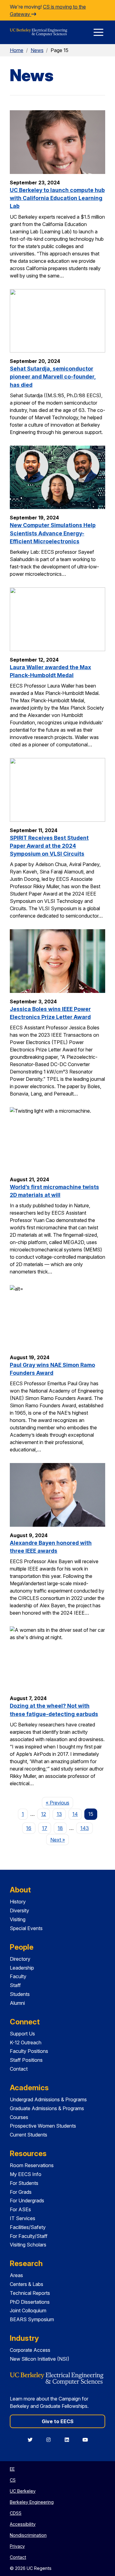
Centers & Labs (27, 2284)
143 (85, 1828)
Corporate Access (30, 2350)
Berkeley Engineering (32, 2502)
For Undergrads (27, 2201)
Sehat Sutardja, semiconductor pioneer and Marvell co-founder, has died (53, 377)
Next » (59, 1840)
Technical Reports (30, 2293)
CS (13, 2480)
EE (12, 2469)
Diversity (19, 1910)
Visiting (18, 1919)
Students (20, 1994)
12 (44, 1814)
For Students (24, 2183)
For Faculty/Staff (29, 2236)
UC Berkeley (23, 2491)
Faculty (18, 1976)
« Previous (59, 1803)
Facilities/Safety (28, 2227)
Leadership (22, 1968)
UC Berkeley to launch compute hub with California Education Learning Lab (57, 198)
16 (29, 1828)
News (37, 50)
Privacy (17, 2546)
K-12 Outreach (26, 2042)
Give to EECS (58, 2421)
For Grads (21, 2192)
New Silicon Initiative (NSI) (40, 2359)
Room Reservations (32, 2165)
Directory (20, 1959)
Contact (19, 2069)
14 (75, 1814)
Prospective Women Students (43, 2126)
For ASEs (20, 2209)
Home (17, 50)
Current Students (29, 2135)
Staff (15, 1985)
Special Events (26, 1928)
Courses (19, 2117)
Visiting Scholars (28, 2245)
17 (45, 1828)
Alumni (17, 2003)
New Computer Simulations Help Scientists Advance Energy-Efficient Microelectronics (53, 533)
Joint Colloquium (28, 2310)
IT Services (23, 2218)
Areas (16, 2275)
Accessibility (23, 2524)
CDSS (16, 2513)
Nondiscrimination (28, 2535)
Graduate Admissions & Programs (47, 2108)
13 (59, 1814)
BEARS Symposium (32, 2319)
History (18, 1902)
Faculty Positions (29, 2051)
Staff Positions (26, 2060)
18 (60, 1828)
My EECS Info (26, 2174)
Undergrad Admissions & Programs (48, 2099)
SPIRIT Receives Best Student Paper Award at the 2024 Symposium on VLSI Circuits (49, 846)
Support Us (22, 2034)
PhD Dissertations (30, 2302)
